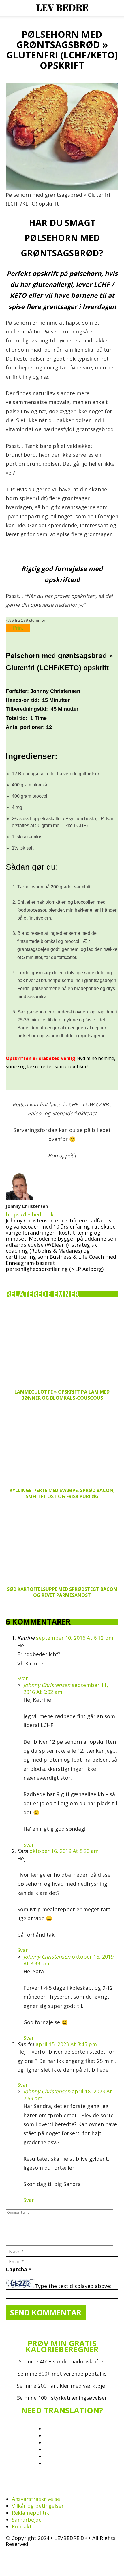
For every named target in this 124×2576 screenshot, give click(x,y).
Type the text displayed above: (73, 2286)
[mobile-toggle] (10, 8)
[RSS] (46, 2487)
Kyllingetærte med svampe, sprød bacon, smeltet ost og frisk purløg (62, 1493)
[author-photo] (20, 1198)
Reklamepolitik (30, 2513)
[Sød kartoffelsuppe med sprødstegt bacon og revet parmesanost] (62, 1543)
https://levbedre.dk (30, 1214)
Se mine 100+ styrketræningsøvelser (62, 2398)
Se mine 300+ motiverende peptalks (62, 2374)
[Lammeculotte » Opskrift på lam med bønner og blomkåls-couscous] (62, 1346)
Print (18, 628)
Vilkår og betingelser (38, 2506)
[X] (46, 1276)
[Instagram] (23, 1277)
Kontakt (22, 2526)
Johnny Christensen (27, 1206)
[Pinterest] (35, 1278)
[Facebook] (11, 1278)
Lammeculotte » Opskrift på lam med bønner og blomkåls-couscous (62, 1395)
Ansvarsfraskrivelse (36, 2499)
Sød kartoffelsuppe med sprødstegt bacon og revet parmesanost (62, 1592)
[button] (116, 8)
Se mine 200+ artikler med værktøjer (62, 2386)
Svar (23, 1678)
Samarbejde (27, 2520)
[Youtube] (58, 1278)
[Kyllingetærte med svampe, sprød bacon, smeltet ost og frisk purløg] (62, 1444)
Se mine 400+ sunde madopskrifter (62, 2361)
